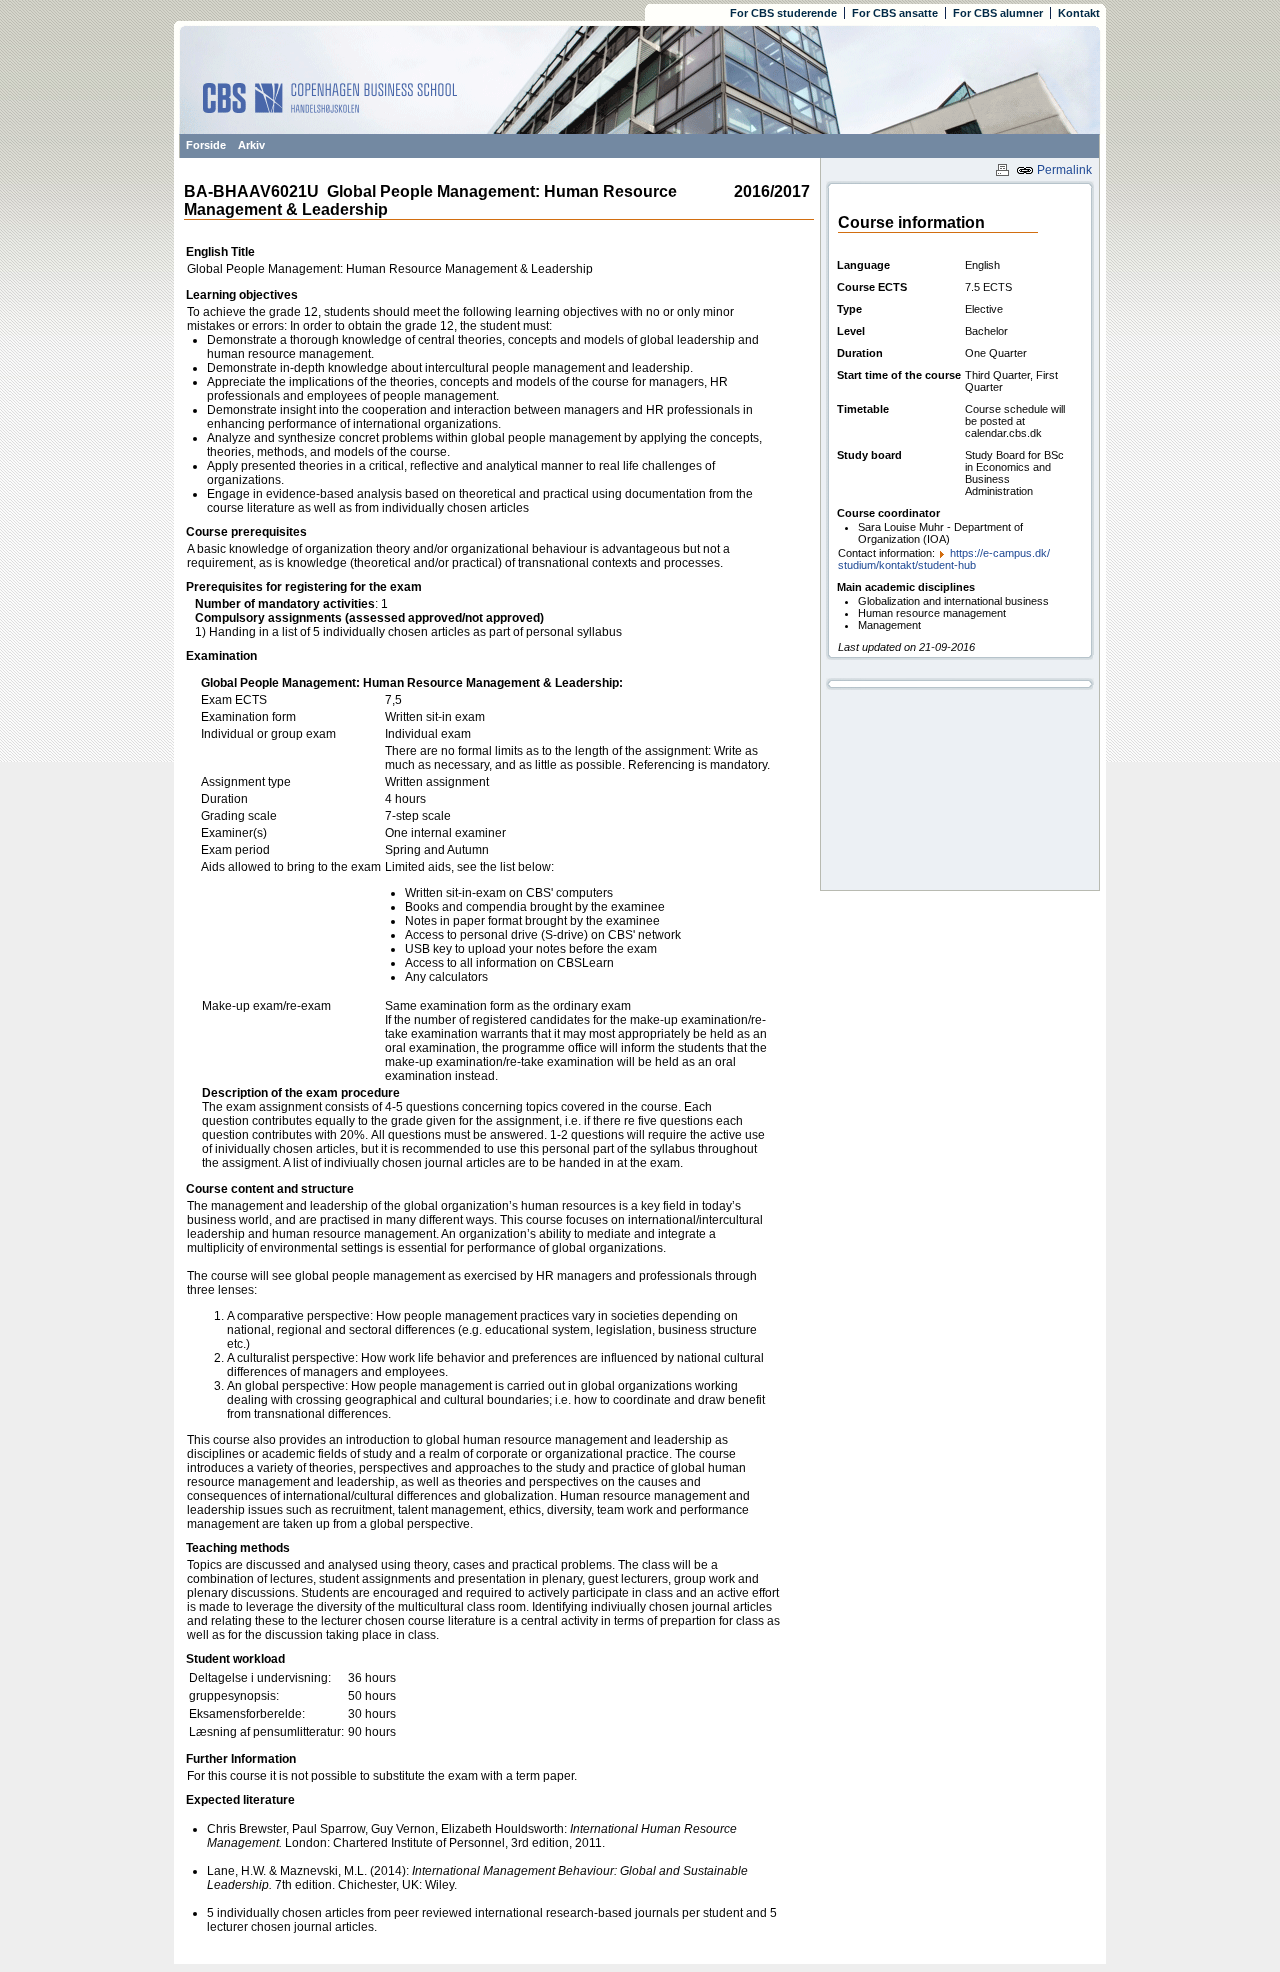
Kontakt (1079, 13)
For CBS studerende (783, 13)
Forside (206, 145)
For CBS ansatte (895, 13)
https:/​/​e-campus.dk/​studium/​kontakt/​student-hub (944, 559)
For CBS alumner (998, 13)
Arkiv (251, 145)
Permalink (1063, 170)
